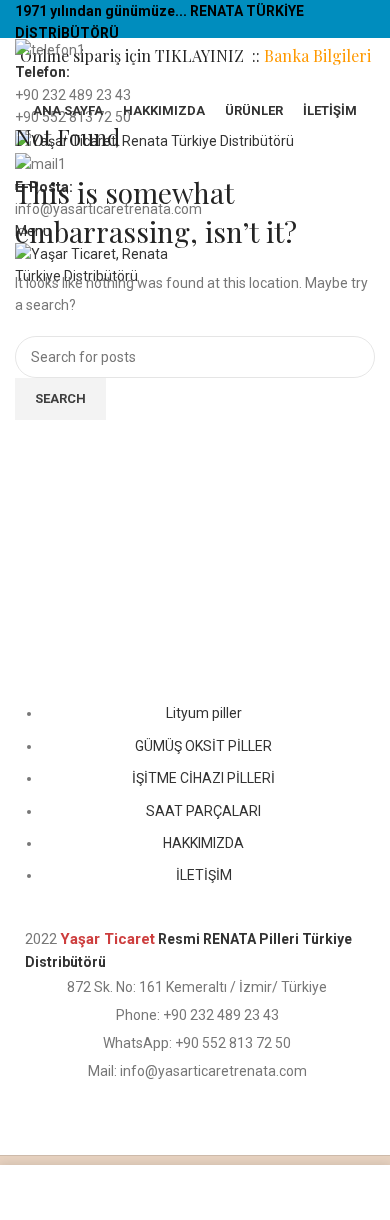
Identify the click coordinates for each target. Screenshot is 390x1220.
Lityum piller (204, 713)
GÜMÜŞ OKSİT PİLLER (203, 746)
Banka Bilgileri (317, 55)
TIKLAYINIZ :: (209, 55)
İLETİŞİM (204, 875)
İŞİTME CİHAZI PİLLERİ (203, 778)
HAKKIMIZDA (203, 843)
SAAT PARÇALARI (203, 811)
